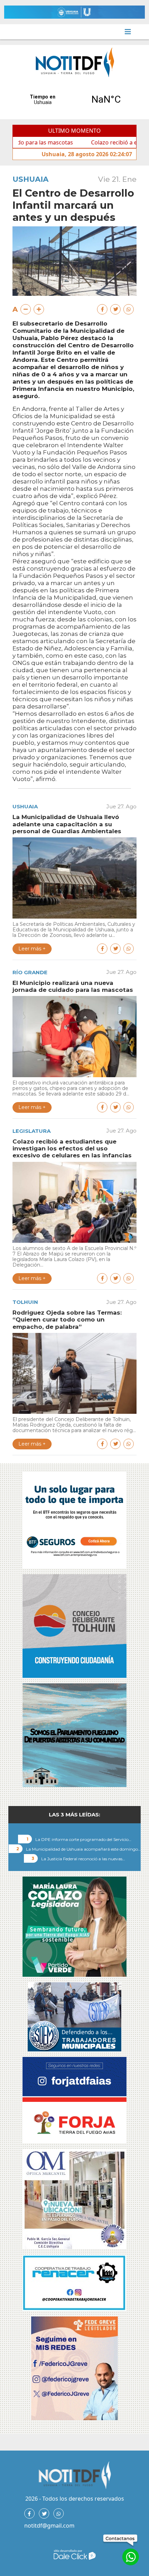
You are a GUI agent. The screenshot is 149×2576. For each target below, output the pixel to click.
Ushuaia (30, 179)
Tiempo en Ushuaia (74, 100)
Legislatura (32, 1131)
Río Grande (30, 972)
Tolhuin (25, 1302)
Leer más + (32, 949)
